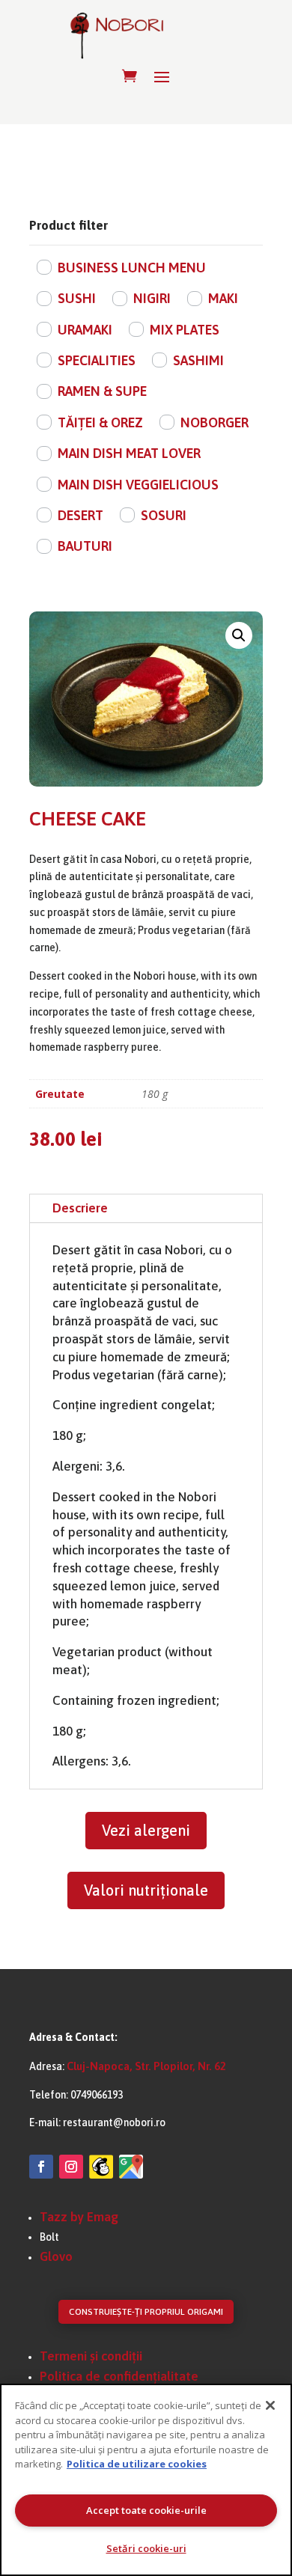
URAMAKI (85, 330)
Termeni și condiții (91, 2356)
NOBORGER (215, 422)
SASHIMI (198, 360)
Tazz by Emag (79, 2217)
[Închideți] (270, 2405)
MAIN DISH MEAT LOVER (129, 453)
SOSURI (164, 515)
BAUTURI (85, 546)
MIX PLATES (185, 330)
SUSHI (77, 298)
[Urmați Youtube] (101, 2167)
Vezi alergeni (146, 1830)
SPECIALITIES (97, 360)
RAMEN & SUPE (102, 391)
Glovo (56, 2256)
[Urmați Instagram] (71, 2167)
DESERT (80, 515)
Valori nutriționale (146, 1890)
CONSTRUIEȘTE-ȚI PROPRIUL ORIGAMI (146, 2312)
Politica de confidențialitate (119, 2376)
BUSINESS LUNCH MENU (132, 268)
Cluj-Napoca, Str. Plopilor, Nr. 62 (146, 2066)
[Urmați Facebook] (41, 2167)
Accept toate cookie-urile (146, 2510)
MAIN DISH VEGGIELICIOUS (138, 485)
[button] (239, 635)
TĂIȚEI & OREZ (100, 422)
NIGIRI (152, 298)
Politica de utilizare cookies (137, 2464)
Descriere (80, 1208)
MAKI (223, 298)
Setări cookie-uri (146, 2548)
